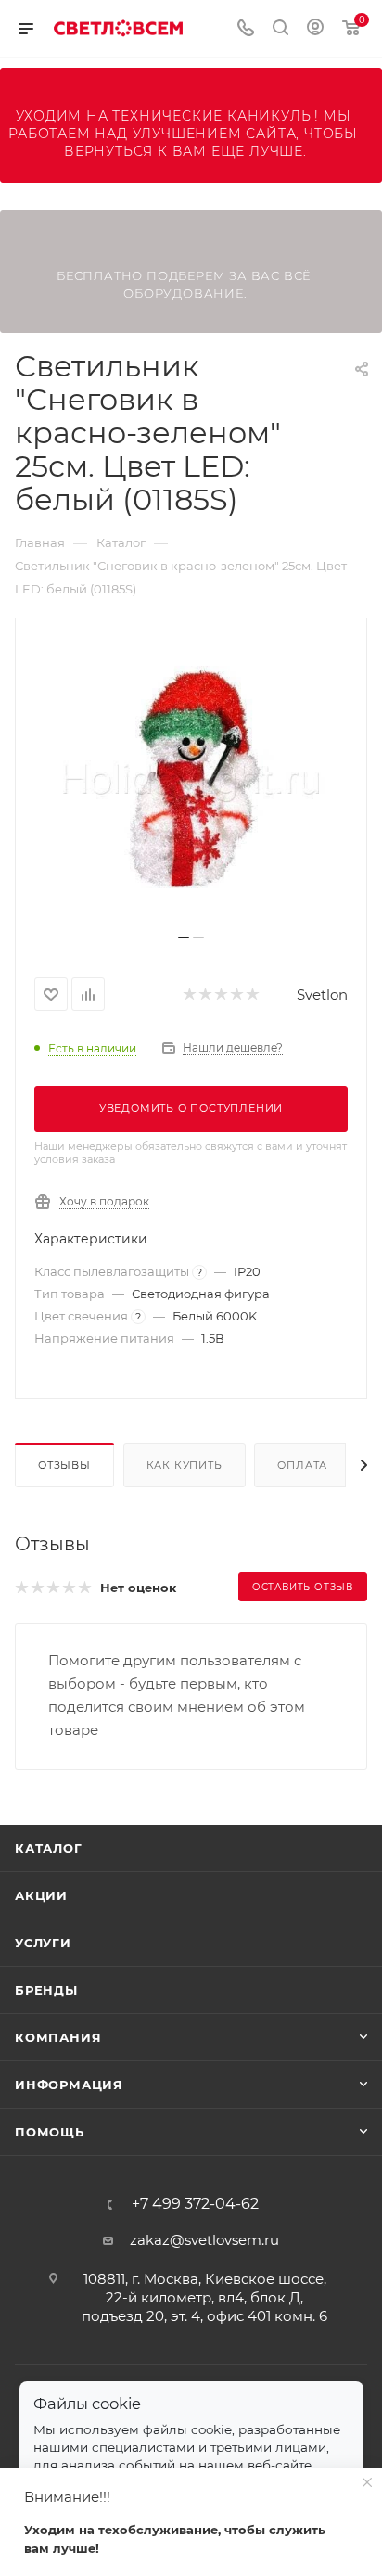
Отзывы (64, 1465)
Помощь (50, 2132)
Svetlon (322, 995)
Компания (58, 2037)
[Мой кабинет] (315, 29)
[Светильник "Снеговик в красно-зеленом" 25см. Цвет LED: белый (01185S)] (191, 783)
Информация (69, 2085)
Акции (41, 1895)
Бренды (46, 1990)
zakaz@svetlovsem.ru (204, 2240)
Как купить (185, 1465)
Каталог (49, 1848)
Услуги (43, 1943)
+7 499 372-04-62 (195, 2204)
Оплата (302, 1465)
